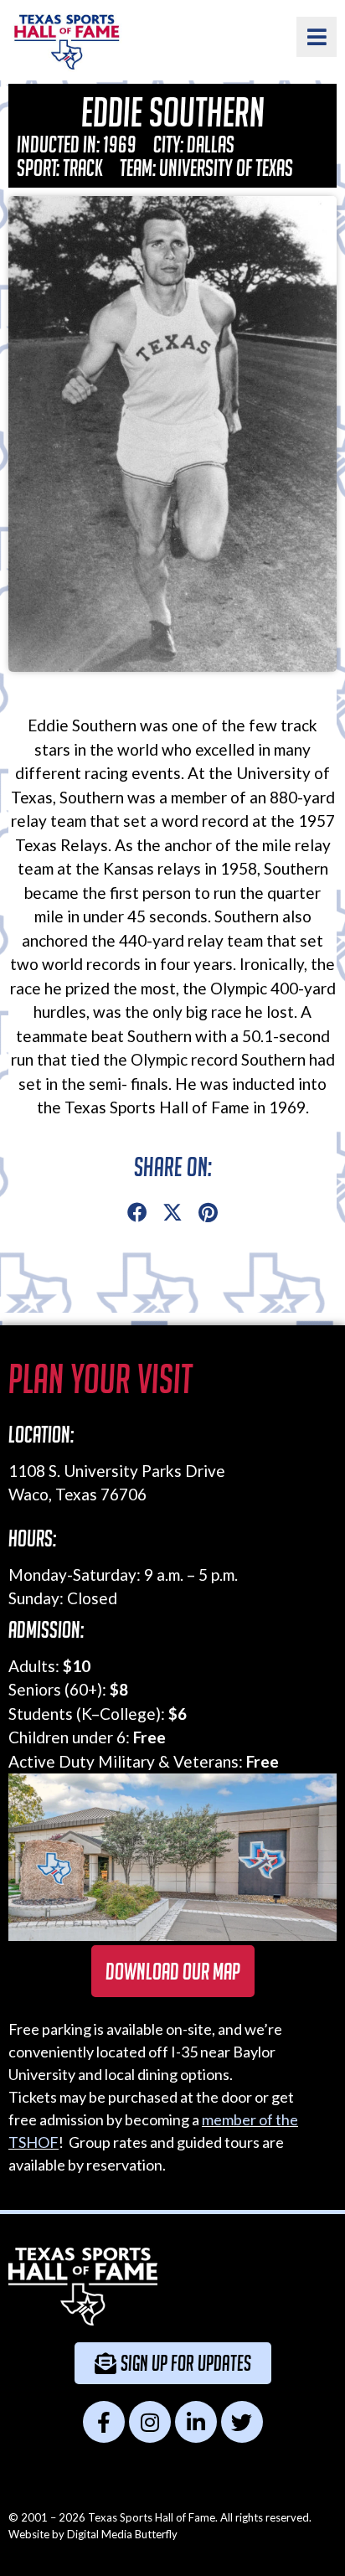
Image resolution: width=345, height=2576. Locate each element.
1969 (120, 144)
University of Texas (226, 168)
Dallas (211, 144)
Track (83, 168)
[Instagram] (150, 2422)
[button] (137, 1213)
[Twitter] (242, 2422)
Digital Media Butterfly (122, 2534)
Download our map (173, 1971)
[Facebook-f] (104, 2422)
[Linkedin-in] (196, 2422)
